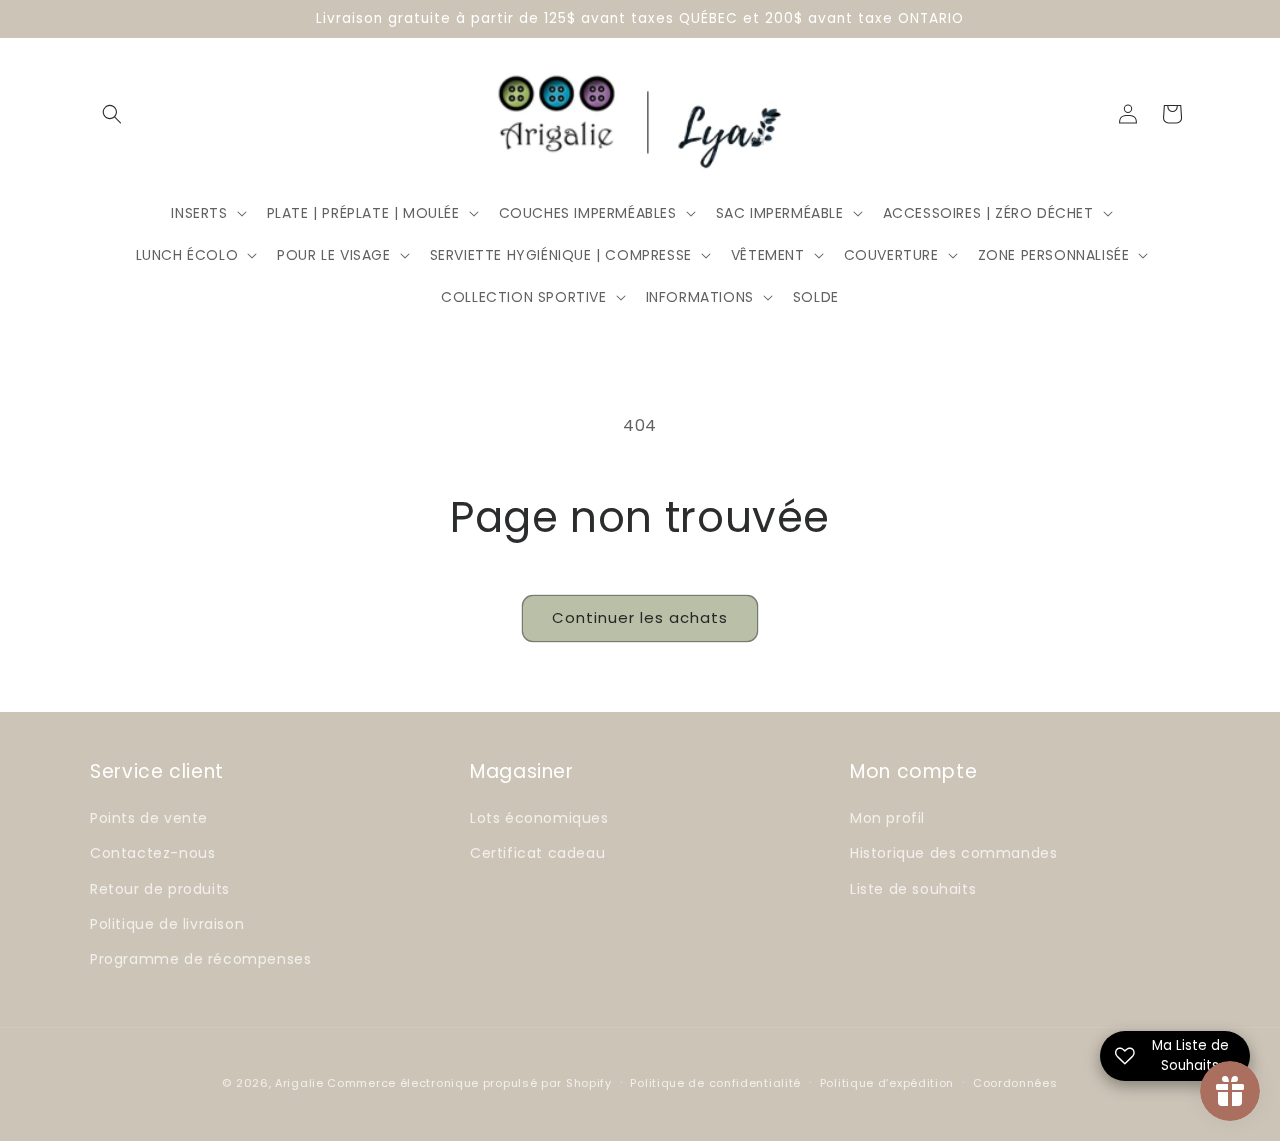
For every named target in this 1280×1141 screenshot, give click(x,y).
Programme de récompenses (200, 959)
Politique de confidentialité (715, 1083)
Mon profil (887, 818)
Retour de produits (160, 889)
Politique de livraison (167, 924)
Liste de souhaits (913, 889)
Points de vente (149, 818)
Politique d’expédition (887, 1083)
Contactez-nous (152, 853)
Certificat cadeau (537, 853)
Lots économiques (539, 818)
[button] (112, 114)
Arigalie (299, 1083)
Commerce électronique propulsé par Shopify (469, 1083)
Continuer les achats (640, 617)
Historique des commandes (953, 853)
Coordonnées (1015, 1083)
